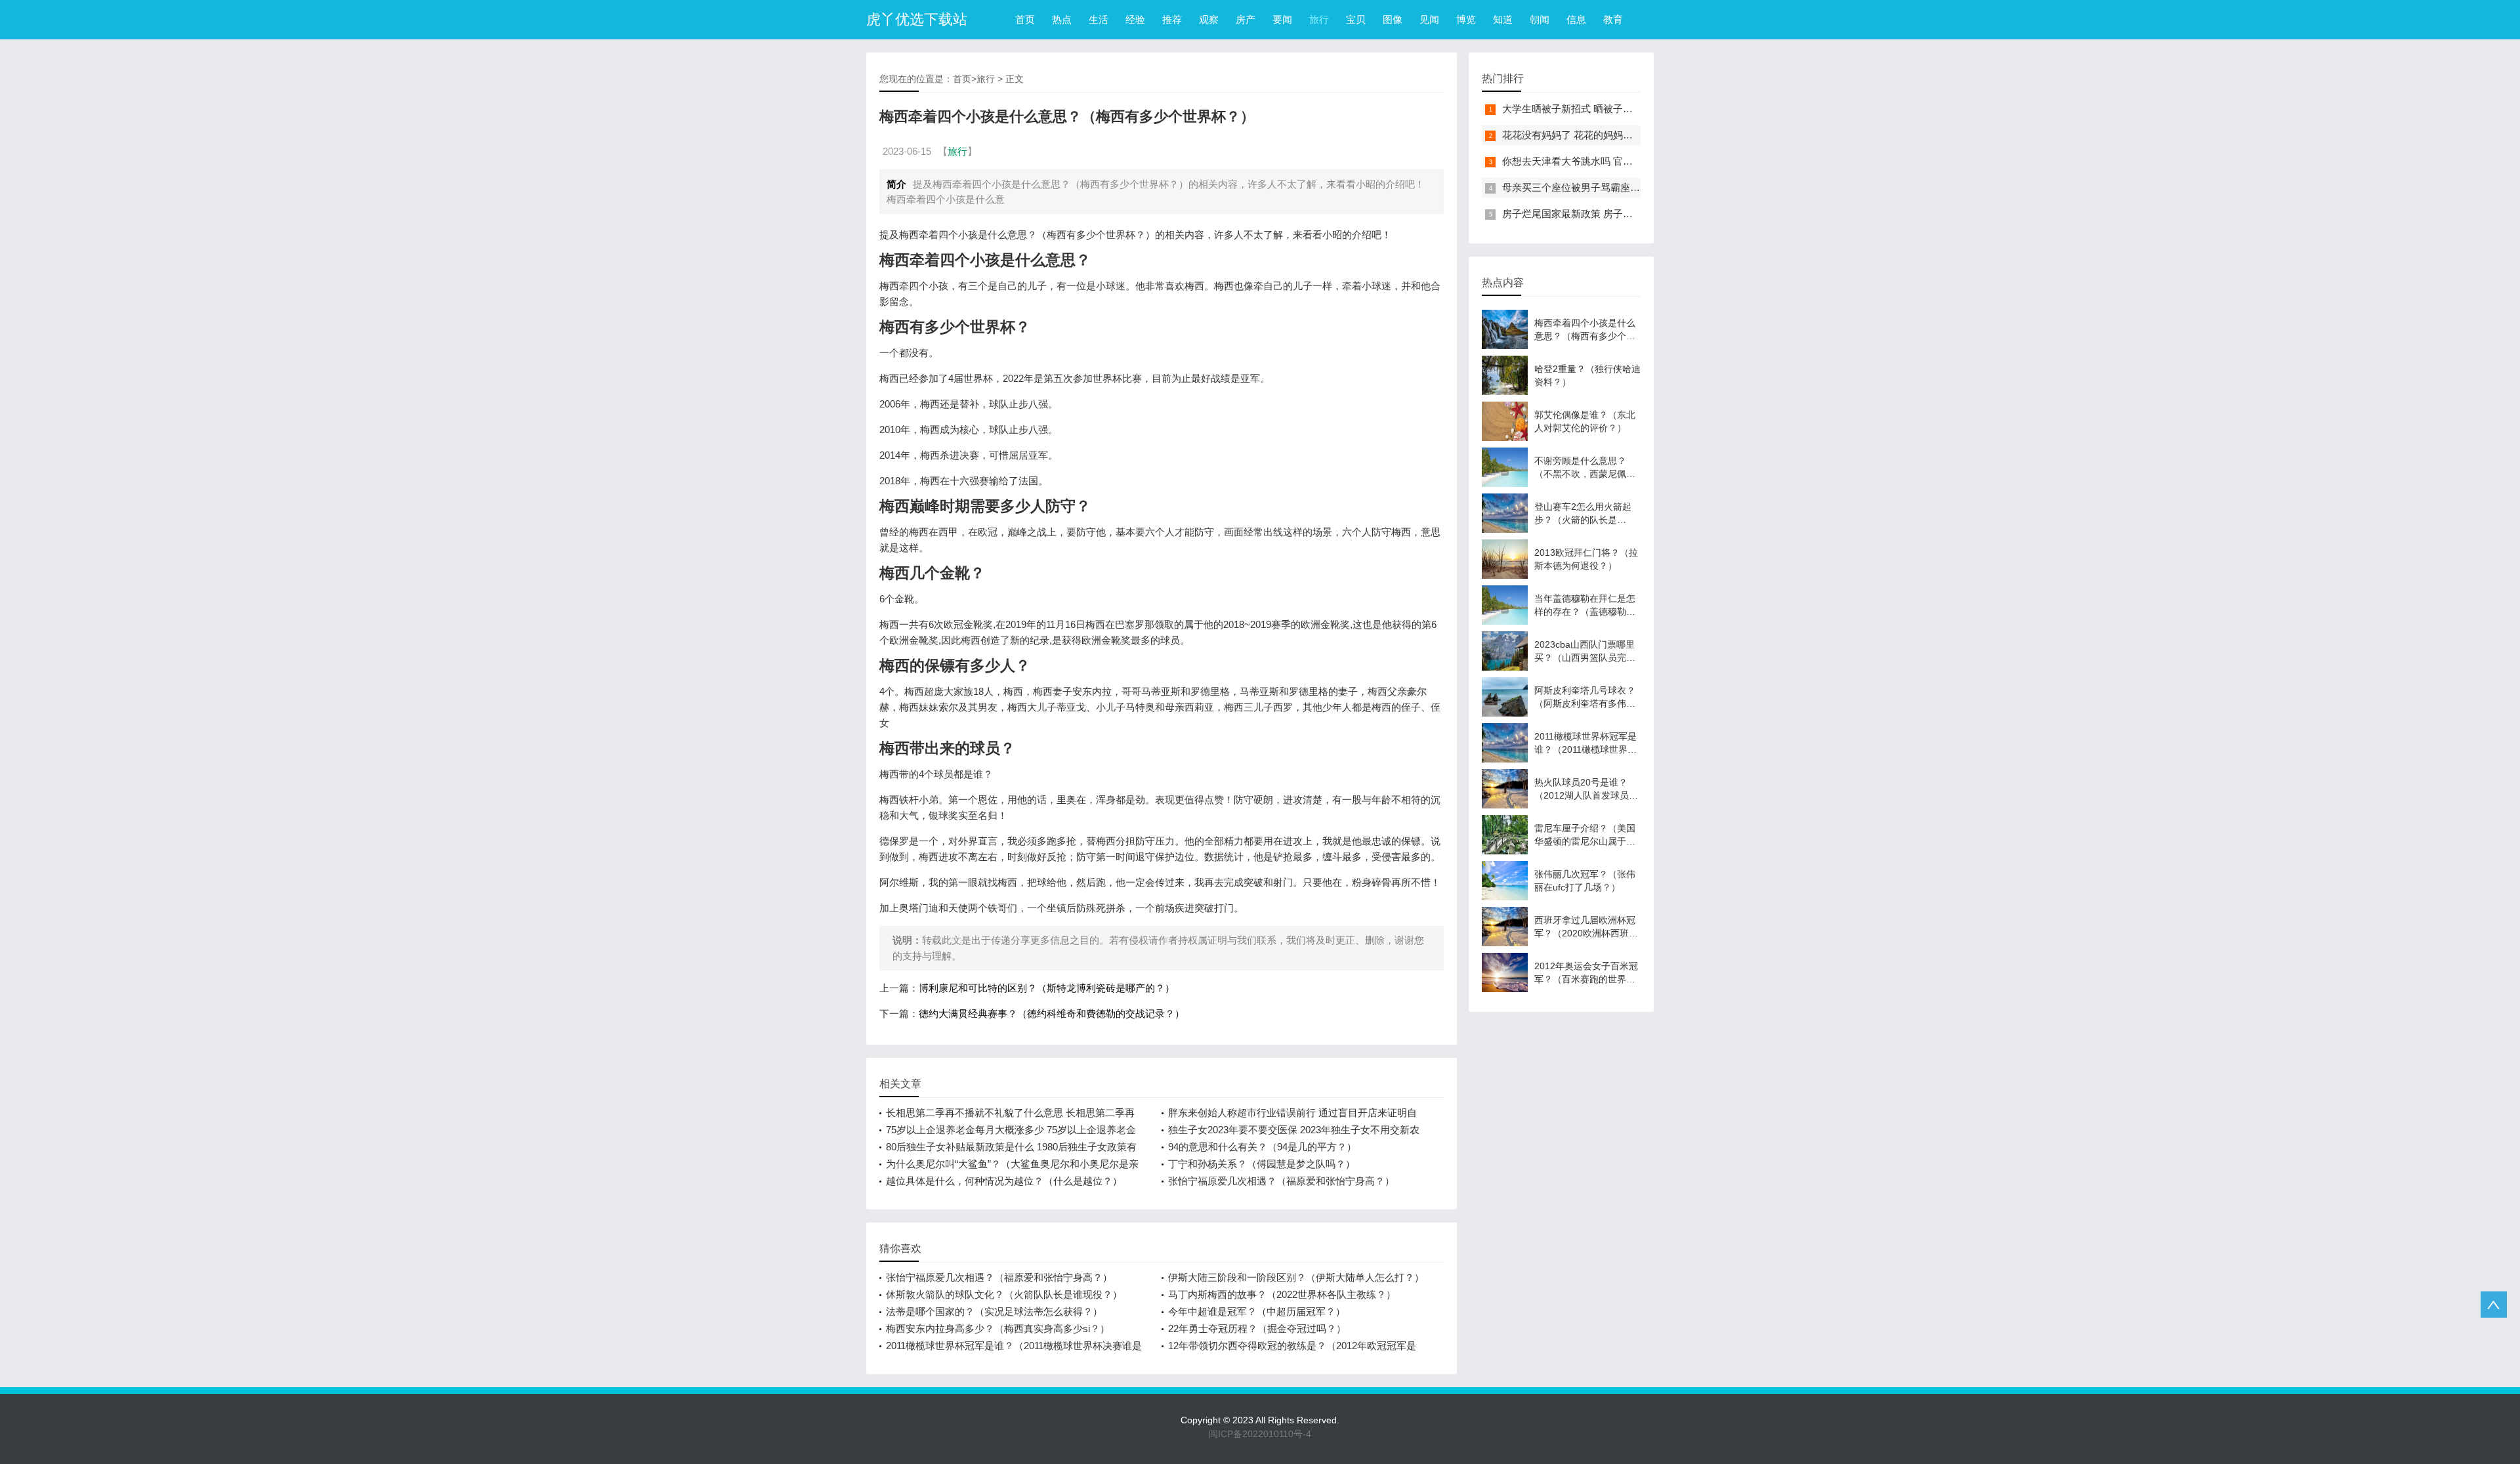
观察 (1209, 19)
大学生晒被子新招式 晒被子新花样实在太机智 (1602, 109)
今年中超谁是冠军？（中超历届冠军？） (1257, 1311)
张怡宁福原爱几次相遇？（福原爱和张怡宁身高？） (1281, 1181)
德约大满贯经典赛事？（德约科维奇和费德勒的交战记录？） (1052, 1014)
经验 (1135, 19)
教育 (1613, 19)
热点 (1062, 19)
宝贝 (1356, 19)
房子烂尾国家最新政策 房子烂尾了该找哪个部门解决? (1619, 214)
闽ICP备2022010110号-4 (1260, 1434)
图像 (1393, 19)
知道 (1503, 19)
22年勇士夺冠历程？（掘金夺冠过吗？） (1257, 1328)
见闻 (1429, 19)
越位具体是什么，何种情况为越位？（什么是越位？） (1004, 1181)
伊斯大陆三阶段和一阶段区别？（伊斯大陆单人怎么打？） (1296, 1277)
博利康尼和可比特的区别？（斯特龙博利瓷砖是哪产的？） (1047, 988)
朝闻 (1540, 19)
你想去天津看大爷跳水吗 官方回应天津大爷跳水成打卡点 (1627, 161)
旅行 (1319, 19)
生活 (1099, 19)
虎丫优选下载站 (917, 19)
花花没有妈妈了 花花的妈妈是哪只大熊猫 (1592, 135)
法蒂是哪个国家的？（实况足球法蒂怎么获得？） (994, 1311)
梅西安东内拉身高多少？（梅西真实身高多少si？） (998, 1328)
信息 (1576, 19)
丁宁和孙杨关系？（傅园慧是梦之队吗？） (1262, 1164)
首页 (1025, 19)
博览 (1466, 19)
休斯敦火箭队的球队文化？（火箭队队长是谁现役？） (1004, 1294)
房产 (1246, 19)
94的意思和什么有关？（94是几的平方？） (1262, 1147)
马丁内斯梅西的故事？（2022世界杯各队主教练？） (1282, 1294)
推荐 (1172, 19)
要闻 (1282, 19)
